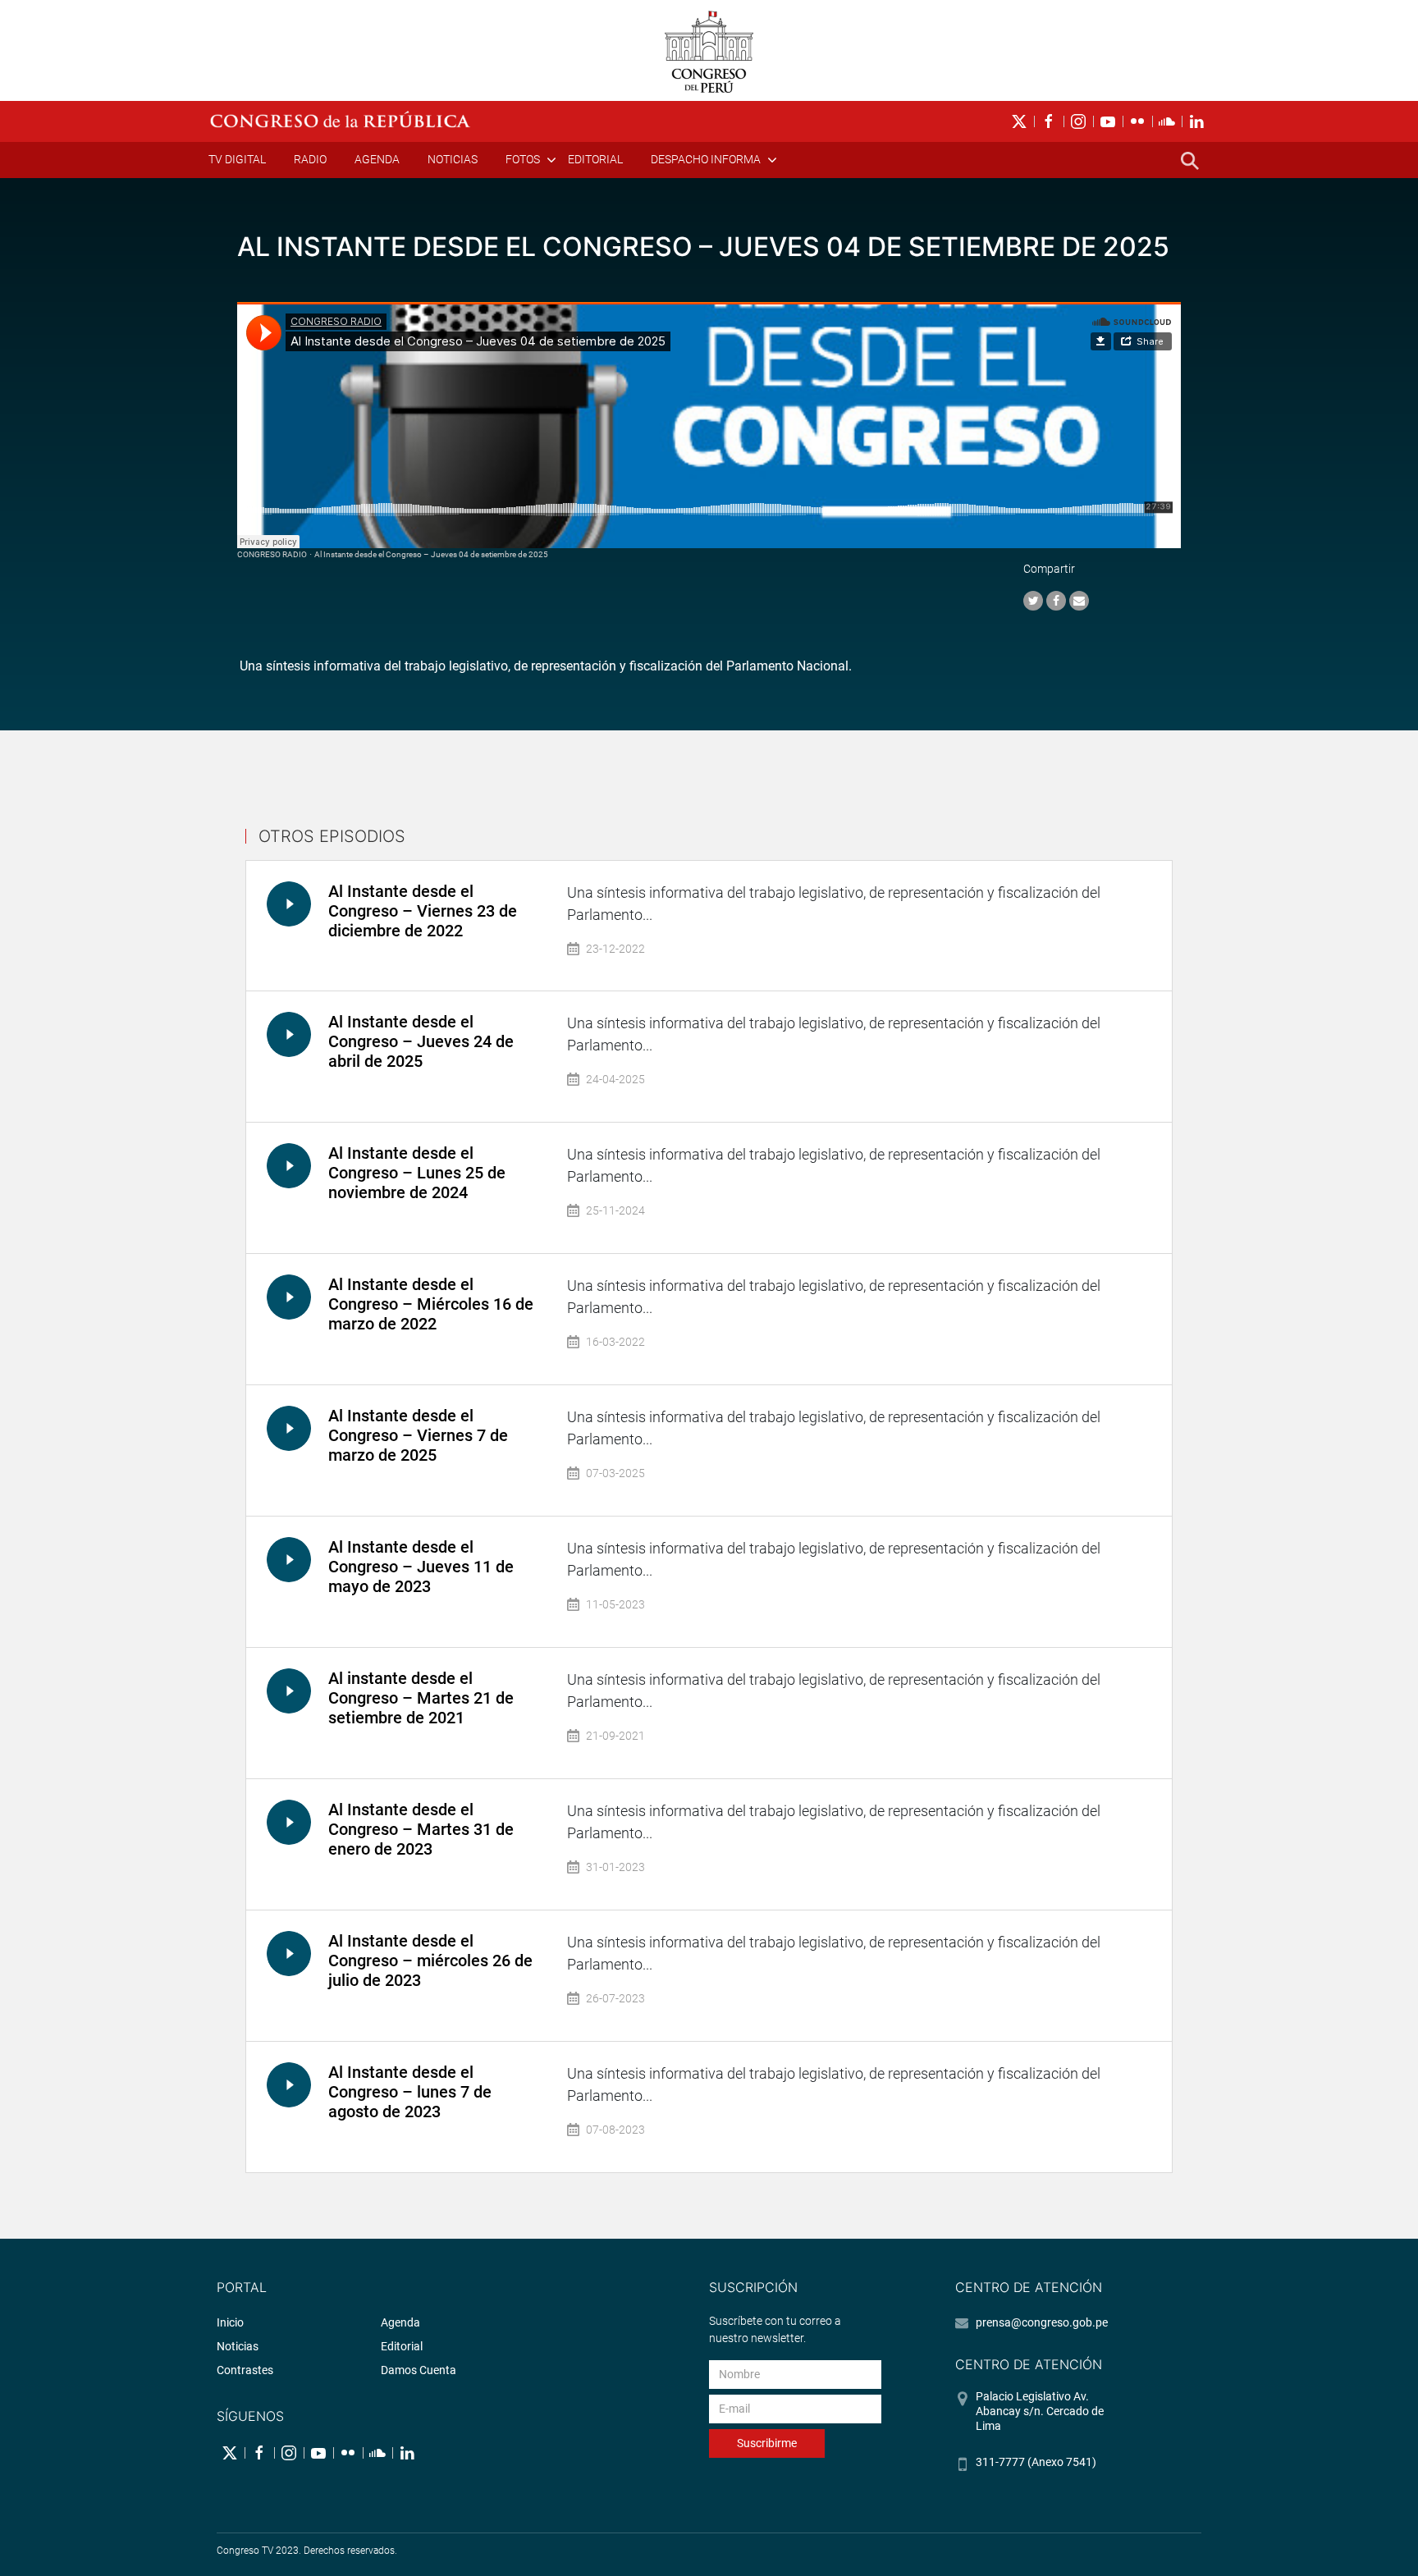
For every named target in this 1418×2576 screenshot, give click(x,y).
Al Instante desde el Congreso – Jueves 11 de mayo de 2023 (421, 1567)
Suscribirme (767, 2443)
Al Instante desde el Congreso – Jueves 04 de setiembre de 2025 (431, 554)
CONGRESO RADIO (272, 554)
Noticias (453, 159)
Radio (310, 159)
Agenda (377, 159)
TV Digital (237, 159)
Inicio (230, 2322)
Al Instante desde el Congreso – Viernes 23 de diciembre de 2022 (423, 911)
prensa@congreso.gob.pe (1042, 2322)
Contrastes (245, 2370)
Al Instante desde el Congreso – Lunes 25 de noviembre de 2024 (417, 1173)
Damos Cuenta (419, 2370)
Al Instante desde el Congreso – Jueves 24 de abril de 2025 (421, 1041)
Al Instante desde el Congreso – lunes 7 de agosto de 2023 (410, 2092)
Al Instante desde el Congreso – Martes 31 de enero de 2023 (421, 1829)
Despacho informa (706, 159)
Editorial (595, 159)
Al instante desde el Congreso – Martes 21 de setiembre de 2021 (421, 1698)
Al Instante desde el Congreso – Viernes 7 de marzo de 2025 (418, 1435)
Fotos (523, 159)
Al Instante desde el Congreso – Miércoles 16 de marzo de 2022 (431, 1304)
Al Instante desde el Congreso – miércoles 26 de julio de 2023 (430, 1961)
